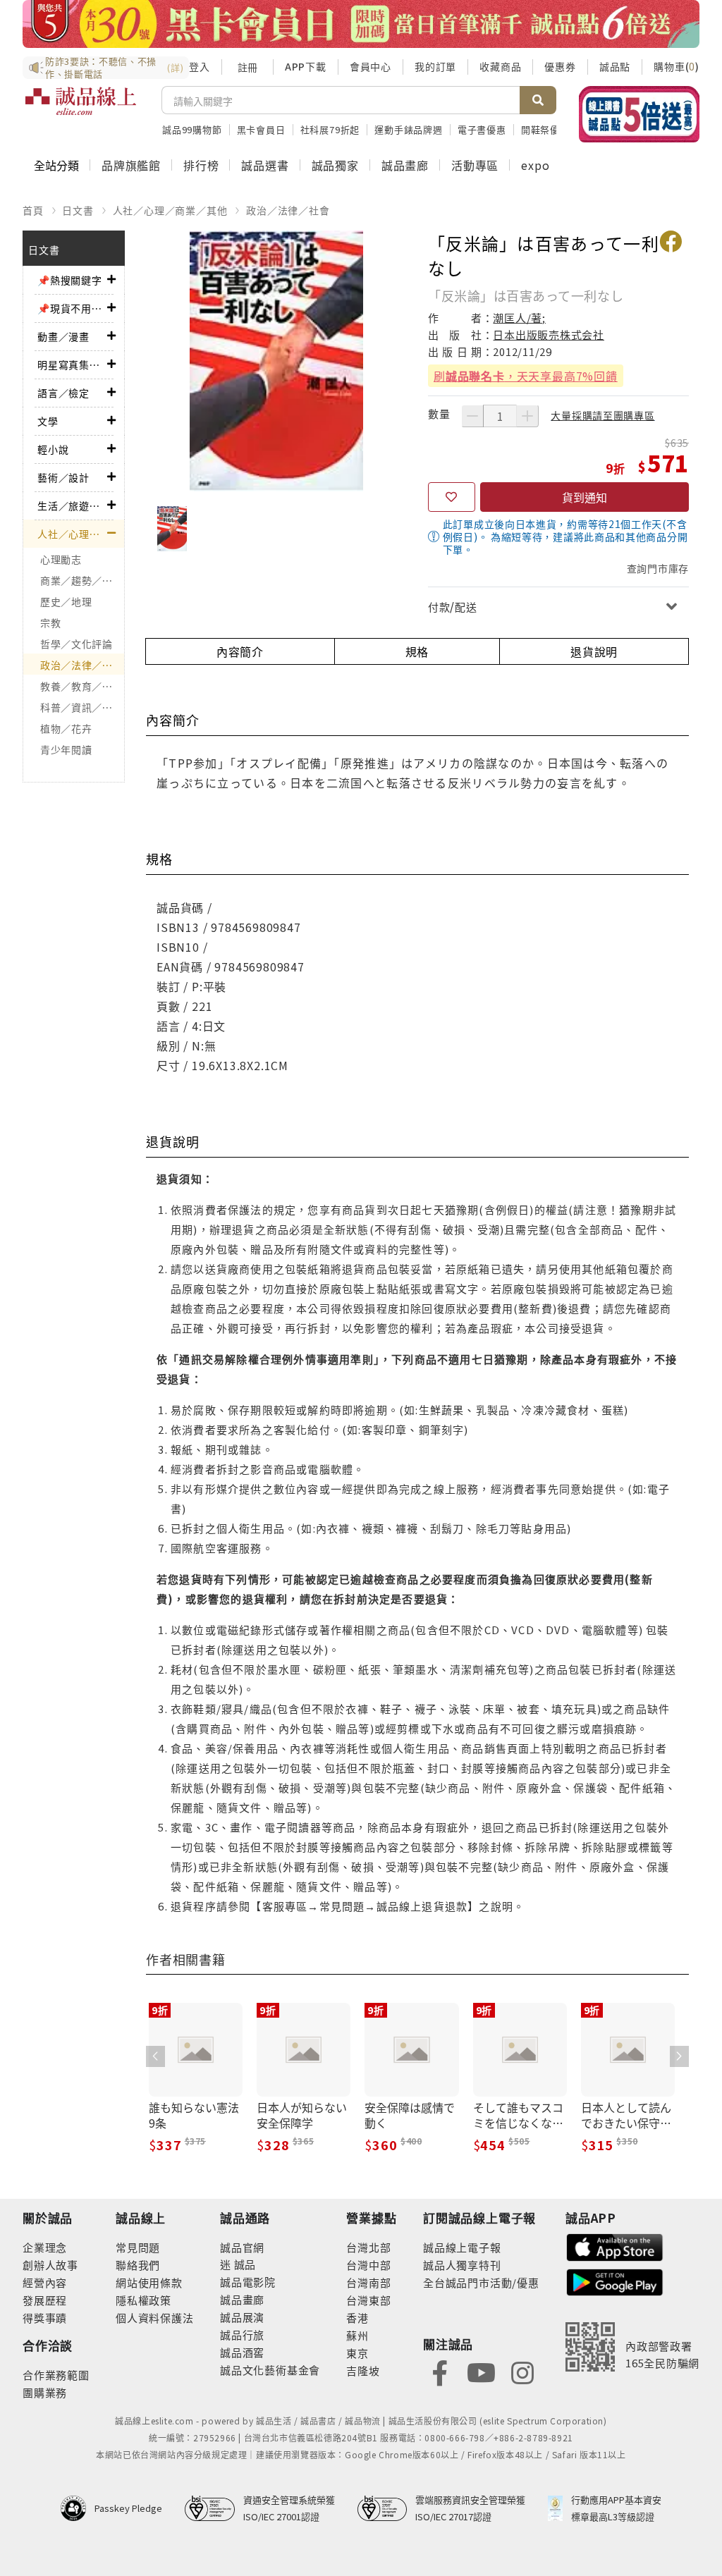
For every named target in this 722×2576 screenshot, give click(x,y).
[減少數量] (472, 416)
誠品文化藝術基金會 (270, 2370)
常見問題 (138, 2247)
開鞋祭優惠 (545, 129)
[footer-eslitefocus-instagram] (522, 2371)
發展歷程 (45, 2300)
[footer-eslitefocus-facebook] (440, 2371)
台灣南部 (368, 2282)
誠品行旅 (242, 2335)
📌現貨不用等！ (72, 308)
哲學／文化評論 (77, 644)
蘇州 (357, 2335)
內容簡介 (240, 651)
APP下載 (306, 66)
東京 (357, 2353)
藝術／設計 (63, 477)
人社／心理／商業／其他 (170, 210)
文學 (48, 421)
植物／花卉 (66, 728)
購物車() (677, 66)
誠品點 (615, 66)
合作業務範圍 (56, 2375)
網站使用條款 (149, 2282)
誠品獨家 (335, 165)
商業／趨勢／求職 (82, 580)
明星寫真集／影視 (72, 364)
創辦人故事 (50, 2265)
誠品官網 (242, 2247)
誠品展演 (242, 2317)
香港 (357, 2318)
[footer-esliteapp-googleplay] (615, 2281)
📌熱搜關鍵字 (70, 280)
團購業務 (45, 2392)
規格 (417, 651)
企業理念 (45, 2247)
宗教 (50, 622)
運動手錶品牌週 (409, 129)
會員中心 (371, 66)
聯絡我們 (138, 2265)
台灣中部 (368, 2265)
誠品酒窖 (242, 2352)
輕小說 (53, 449)
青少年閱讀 (66, 749)
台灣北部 (368, 2247)
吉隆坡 (363, 2370)
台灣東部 (368, 2300)
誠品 (244, 2264)
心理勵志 (61, 559)
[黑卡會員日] (361, 24)
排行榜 (201, 165)
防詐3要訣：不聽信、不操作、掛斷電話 (114, 68)
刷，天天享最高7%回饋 (526, 376)
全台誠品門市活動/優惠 (481, 2282)
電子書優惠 (482, 129)
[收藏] (452, 497)
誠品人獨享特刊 (462, 2265)
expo (535, 165)
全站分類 (56, 165)
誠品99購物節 (192, 129)
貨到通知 (585, 497)
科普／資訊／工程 (82, 707)
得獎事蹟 (45, 2318)
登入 (200, 66)
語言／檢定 (63, 393)
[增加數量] (527, 416)
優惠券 (560, 66)
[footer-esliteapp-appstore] (615, 2246)
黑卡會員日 (261, 129)
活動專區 (475, 165)
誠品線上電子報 (462, 2247)
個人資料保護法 (155, 2318)
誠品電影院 (248, 2282)
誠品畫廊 (405, 165)
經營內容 (45, 2282)
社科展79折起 (330, 129)
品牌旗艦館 (131, 165)
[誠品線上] (81, 109)
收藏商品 (500, 66)
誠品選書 (265, 165)
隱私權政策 (143, 2300)
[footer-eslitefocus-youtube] (481, 2371)
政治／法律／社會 (288, 210)
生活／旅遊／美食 (72, 505)
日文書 (78, 210)
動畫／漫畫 (63, 336)
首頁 (33, 210)
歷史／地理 (66, 601)
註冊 (247, 67)
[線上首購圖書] (639, 114)
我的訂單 (435, 66)
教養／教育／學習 (82, 686)
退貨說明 (594, 651)
